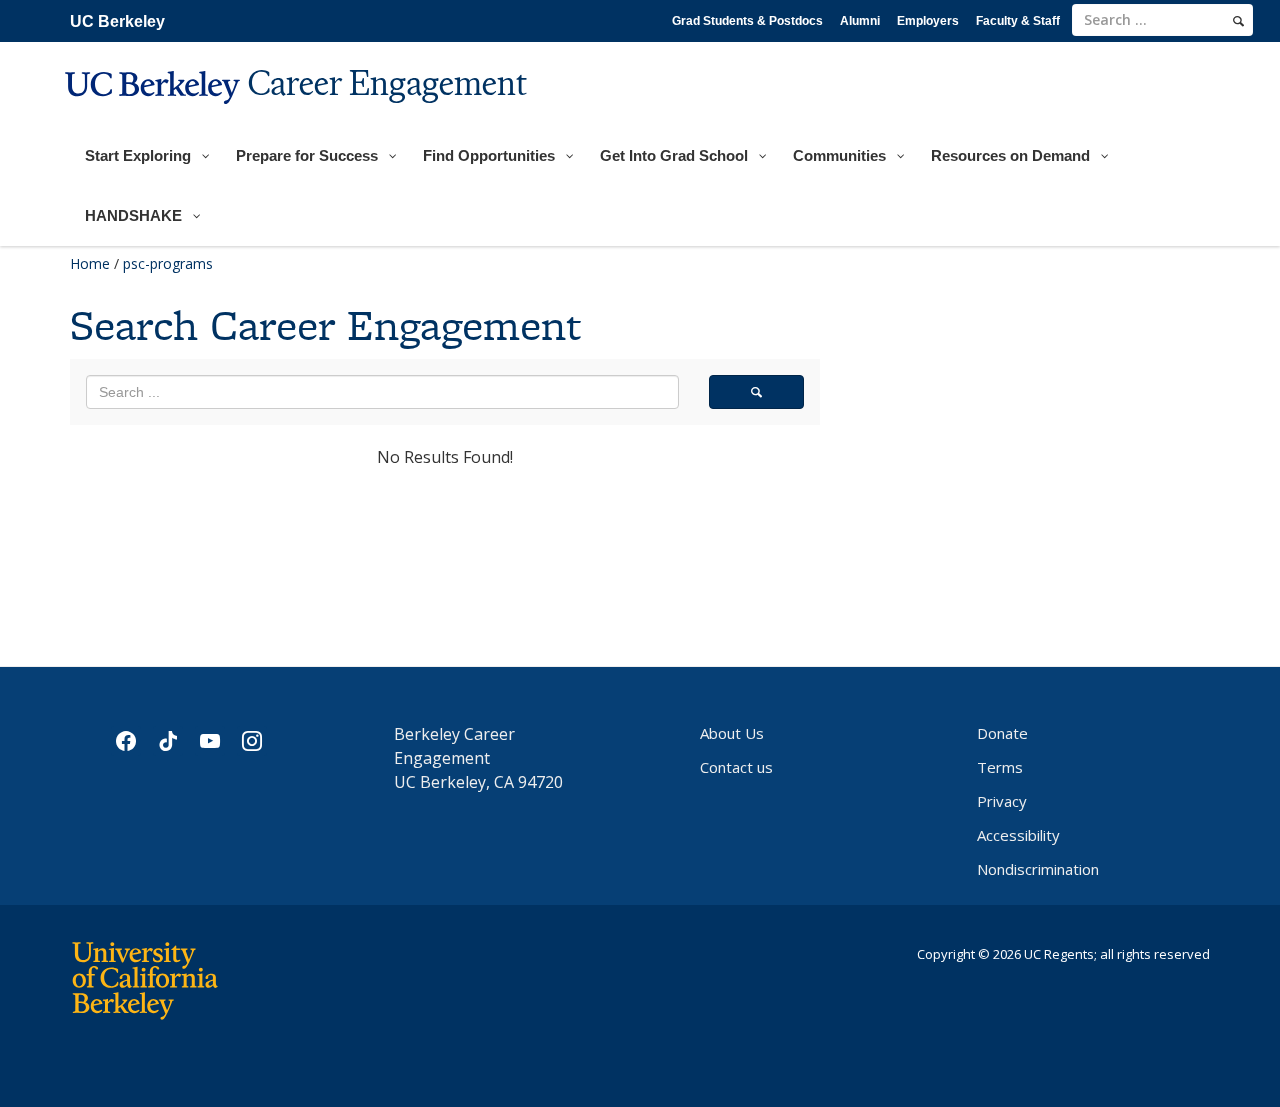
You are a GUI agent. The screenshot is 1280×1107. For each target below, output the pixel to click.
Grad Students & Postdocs (747, 21)
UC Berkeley (117, 21)
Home (90, 263)
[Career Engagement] (298, 116)
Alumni (860, 21)
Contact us (736, 767)
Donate (1002, 733)
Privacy (1002, 801)
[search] (1238, 21)
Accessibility (1018, 835)
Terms (1000, 767)
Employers (928, 21)
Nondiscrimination (1038, 869)
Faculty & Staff (1018, 21)
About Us (732, 733)
